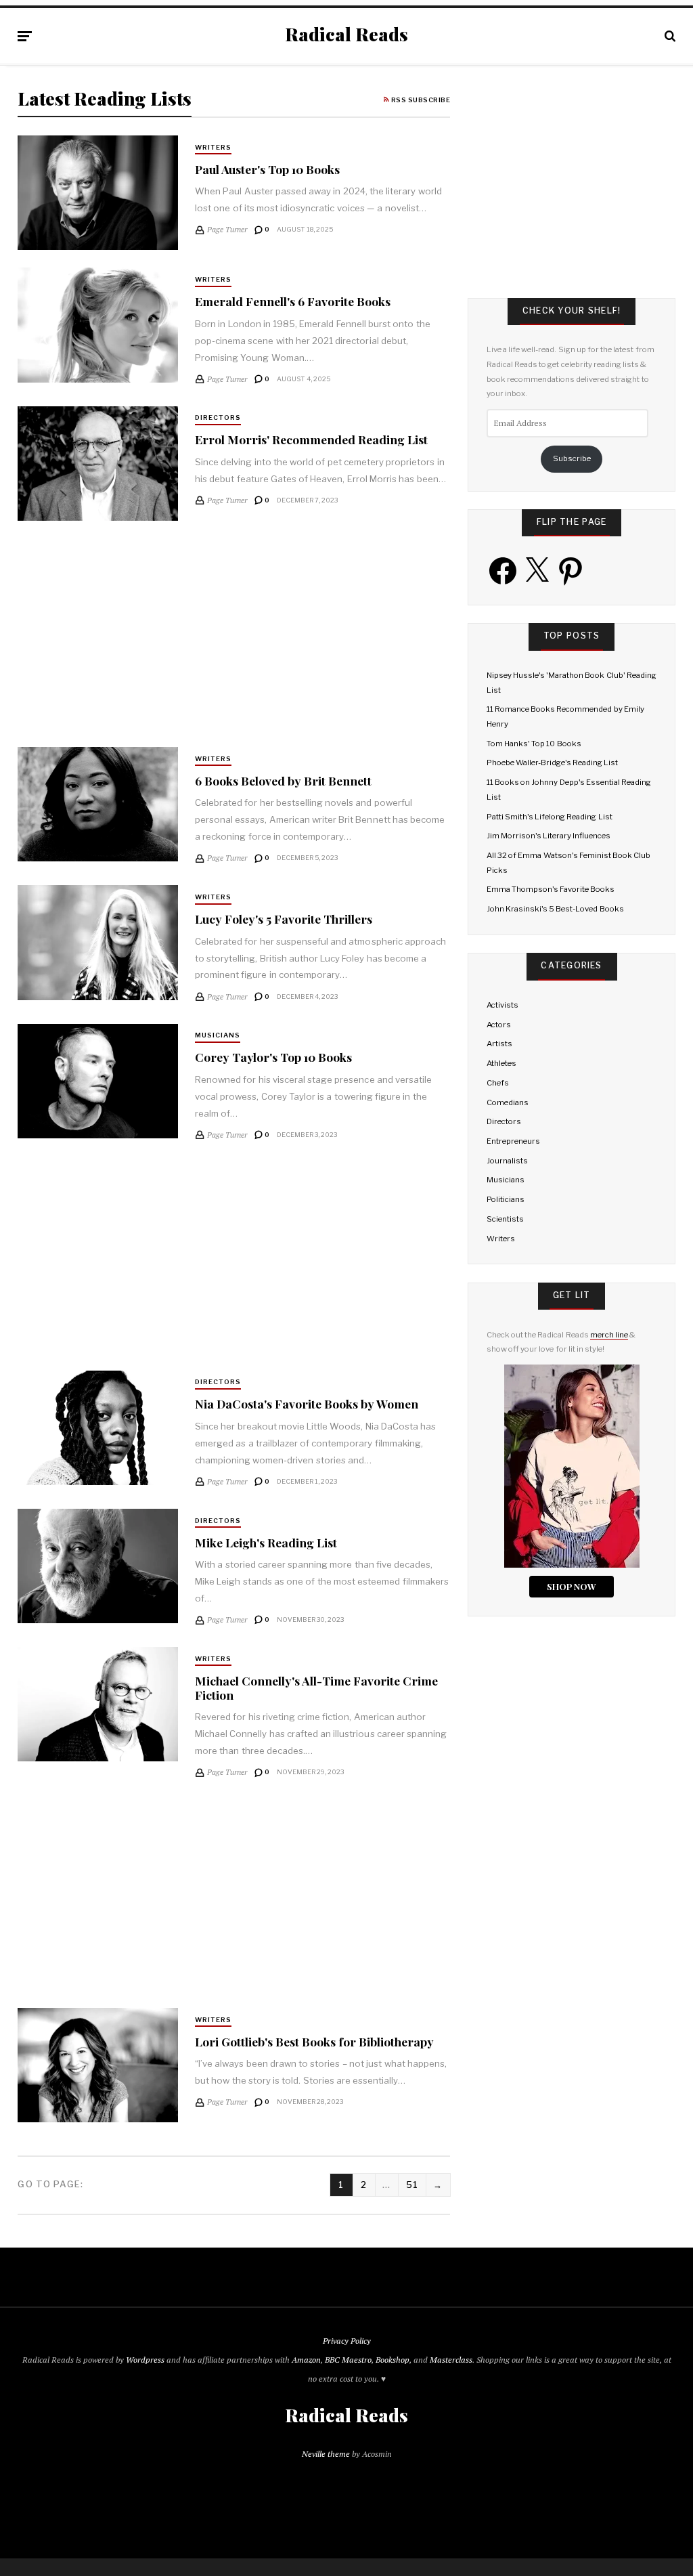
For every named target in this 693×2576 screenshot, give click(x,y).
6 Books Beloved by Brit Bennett (283, 780)
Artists (499, 1044)
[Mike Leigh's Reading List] (97, 1566)
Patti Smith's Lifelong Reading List (550, 817)
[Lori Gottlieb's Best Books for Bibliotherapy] (97, 2065)
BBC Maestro (348, 2360)
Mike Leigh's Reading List (266, 1542)
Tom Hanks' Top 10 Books (534, 744)
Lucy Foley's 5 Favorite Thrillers (284, 919)
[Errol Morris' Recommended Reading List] (97, 464)
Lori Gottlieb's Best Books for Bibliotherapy (314, 2041)
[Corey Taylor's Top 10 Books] (97, 1081)
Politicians (506, 1199)
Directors (218, 417)
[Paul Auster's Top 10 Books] (97, 193)
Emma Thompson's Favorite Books (551, 889)
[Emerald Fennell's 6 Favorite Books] (97, 325)
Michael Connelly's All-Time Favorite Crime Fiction (316, 1688)
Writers (213, 147)
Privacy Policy (347, 2341)
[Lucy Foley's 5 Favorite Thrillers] (97, 942)
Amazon (306, 2360)
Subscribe (572, 458)
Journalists (507, 1161)
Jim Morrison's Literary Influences (549, 836)
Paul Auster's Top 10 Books (267, 169)
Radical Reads (346, 35)
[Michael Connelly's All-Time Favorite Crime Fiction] (97, 1704)
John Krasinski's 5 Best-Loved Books (555, 909)
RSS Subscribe (420, 100)
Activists (502, 1005)
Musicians (218, 1035)
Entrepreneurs (513, 1141)
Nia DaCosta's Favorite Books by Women (307, 1403)
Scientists (505, 1219)
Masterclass (451, 2360)
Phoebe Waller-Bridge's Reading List (553, 763)
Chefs (498, 1083)
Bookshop (393, 2360)
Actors (499, 1025)
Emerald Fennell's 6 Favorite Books (293, 301)
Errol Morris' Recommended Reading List (311, 439)
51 (412, 2185)
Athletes (501, 1063)
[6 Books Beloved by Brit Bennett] (97, 804)
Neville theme (326, 2454)
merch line (609, 1335)
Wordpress (145, 2360)
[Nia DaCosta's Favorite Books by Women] (97, 1428)
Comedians (508, 1102)
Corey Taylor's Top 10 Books (273, 1057)
